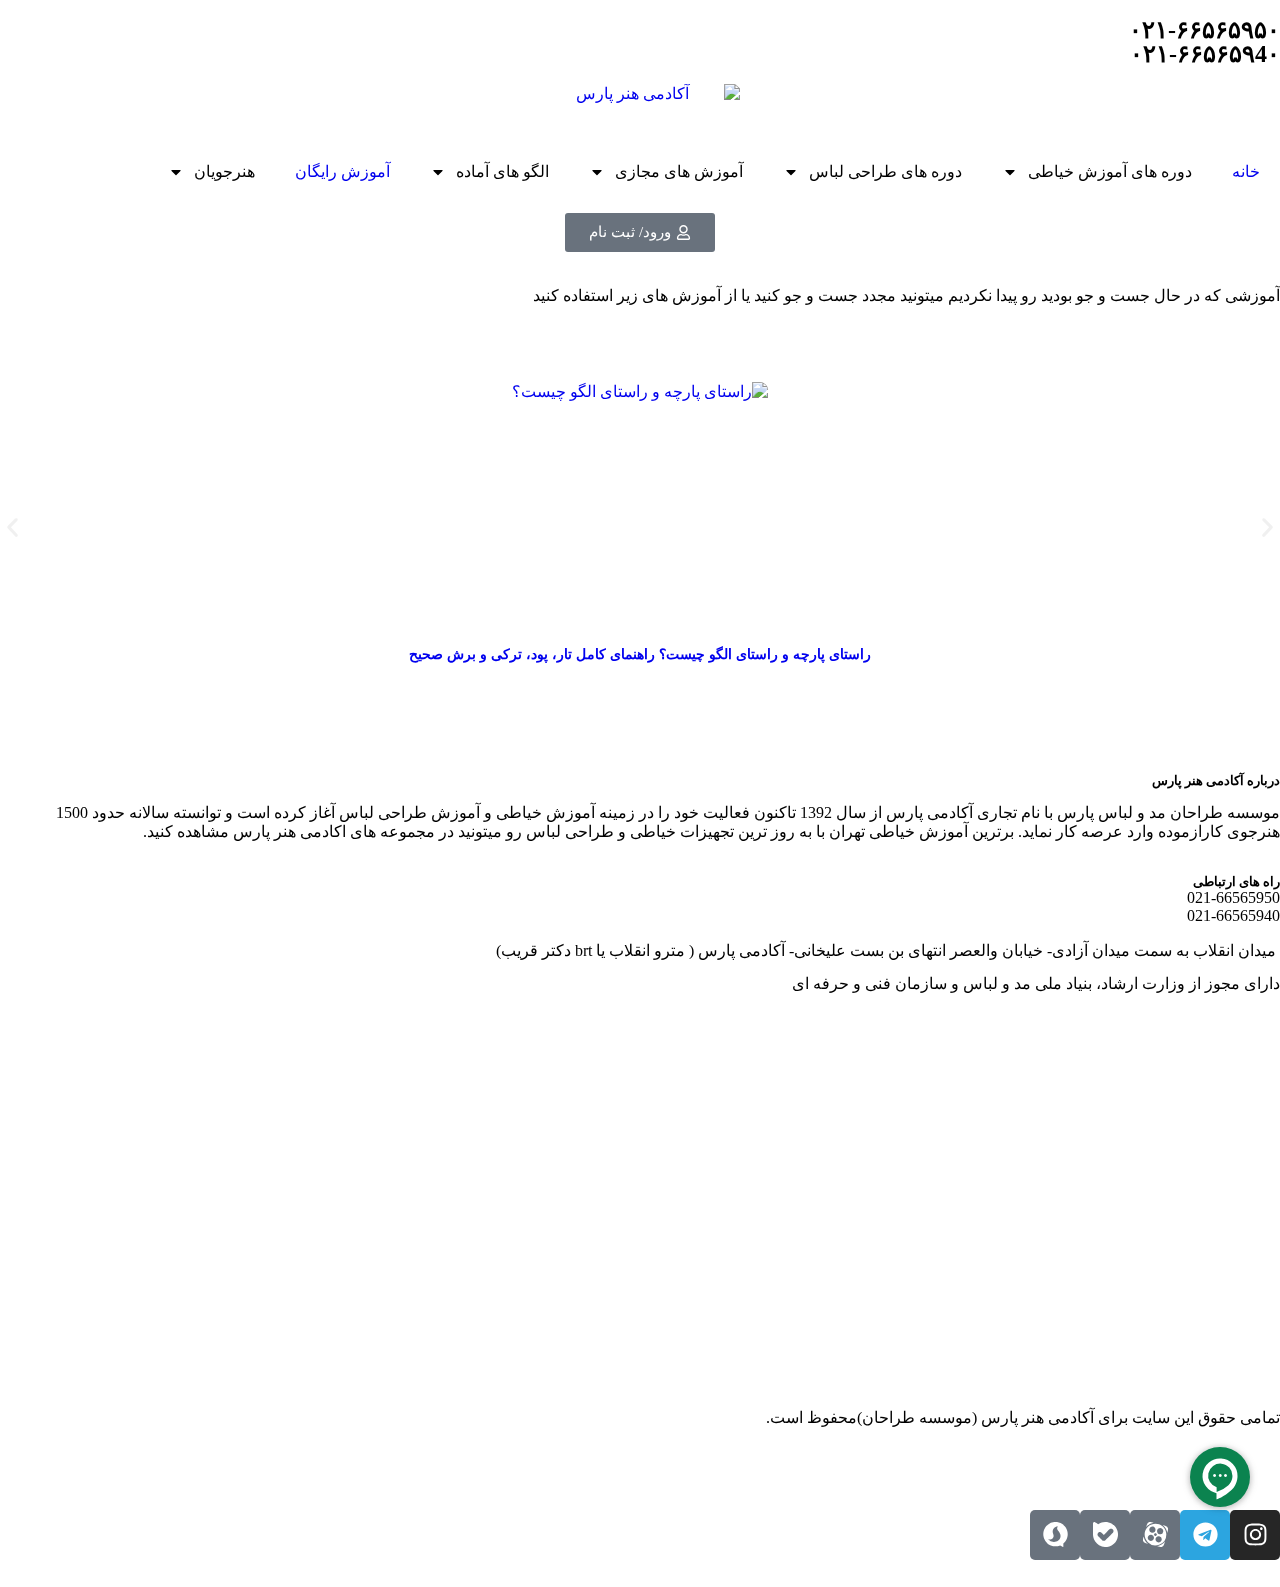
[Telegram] (1205, 1535)
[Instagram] (1255, 1535)
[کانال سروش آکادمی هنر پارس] (1055, 1535)
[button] (12, 527)
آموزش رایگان (342, 171)
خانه (1246, 171)
